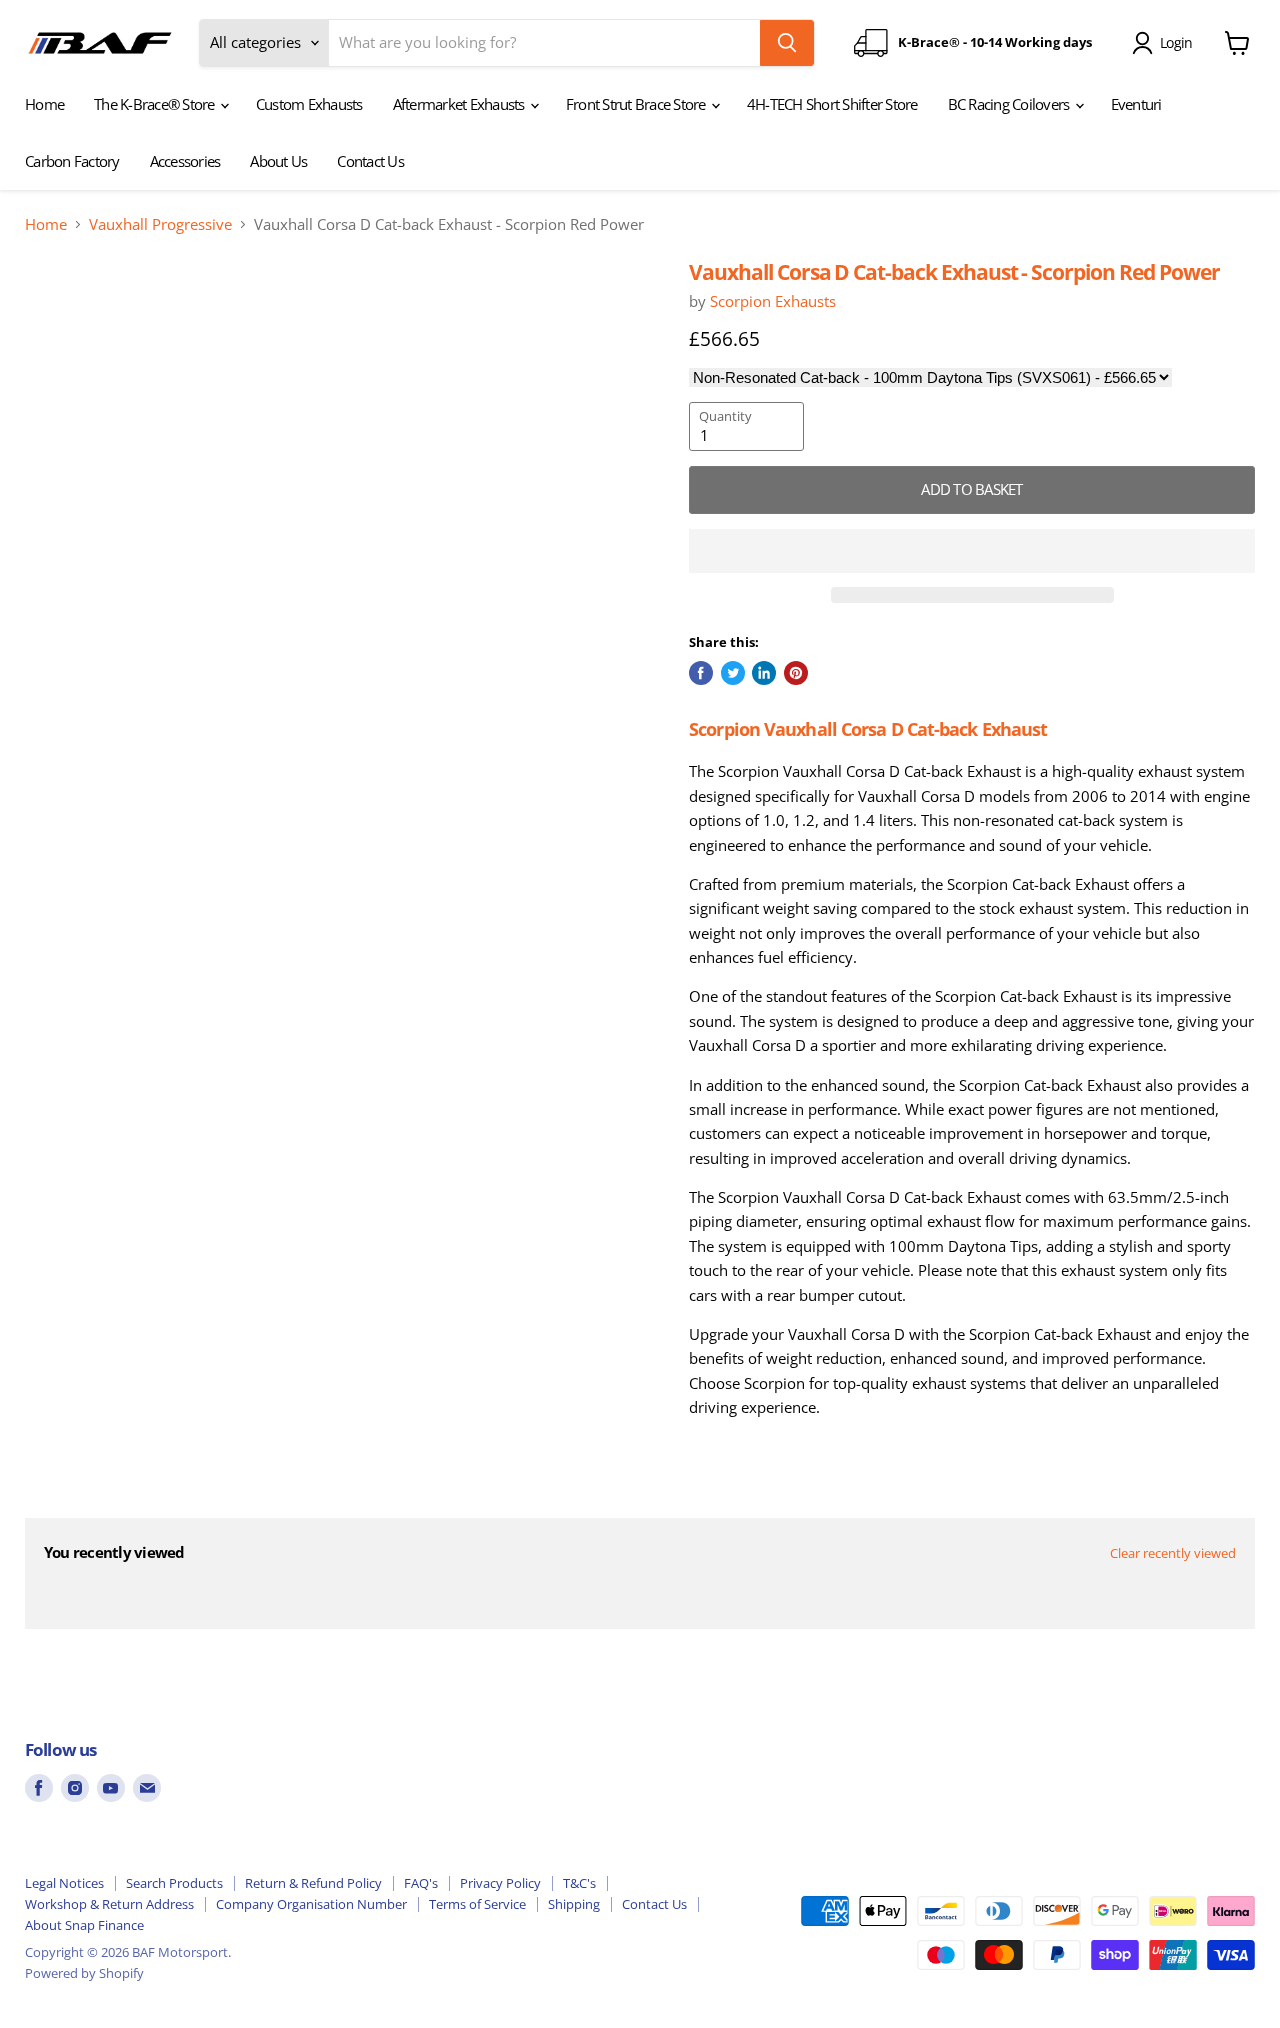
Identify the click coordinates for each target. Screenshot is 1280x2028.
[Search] (787, 43)
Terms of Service (477, 1904)
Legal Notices (64, 1883)
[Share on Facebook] (701, 673)
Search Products (174, 1883)
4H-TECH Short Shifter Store (832, 104)
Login (1176, 42)
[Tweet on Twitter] (733, 673)
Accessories (185, 161)
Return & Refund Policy (313, 1883)
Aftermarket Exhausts (460, 104)
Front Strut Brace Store (637, 104)
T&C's (579, 1883)
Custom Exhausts (309, 104)
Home (44, 104)
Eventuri (1136, 104)
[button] (972, 551)
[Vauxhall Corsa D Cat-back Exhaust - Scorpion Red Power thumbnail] (62, 316)
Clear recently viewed (1173, 1553)
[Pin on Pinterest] (796, 673)
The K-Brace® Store (156, 104)
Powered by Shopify (84, 1973)
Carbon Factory (72, 161)
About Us (278, 161)
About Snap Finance (84, 1925)
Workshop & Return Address (109, 1904)
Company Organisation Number (311, 1904)
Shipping (574, 1904)
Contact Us (370, 161)
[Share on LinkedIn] (764, 673)
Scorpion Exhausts (773, 301)
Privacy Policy (500, 1883)
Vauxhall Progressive (160, 224)
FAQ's (421, 1883)
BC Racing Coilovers (1010, 104)
